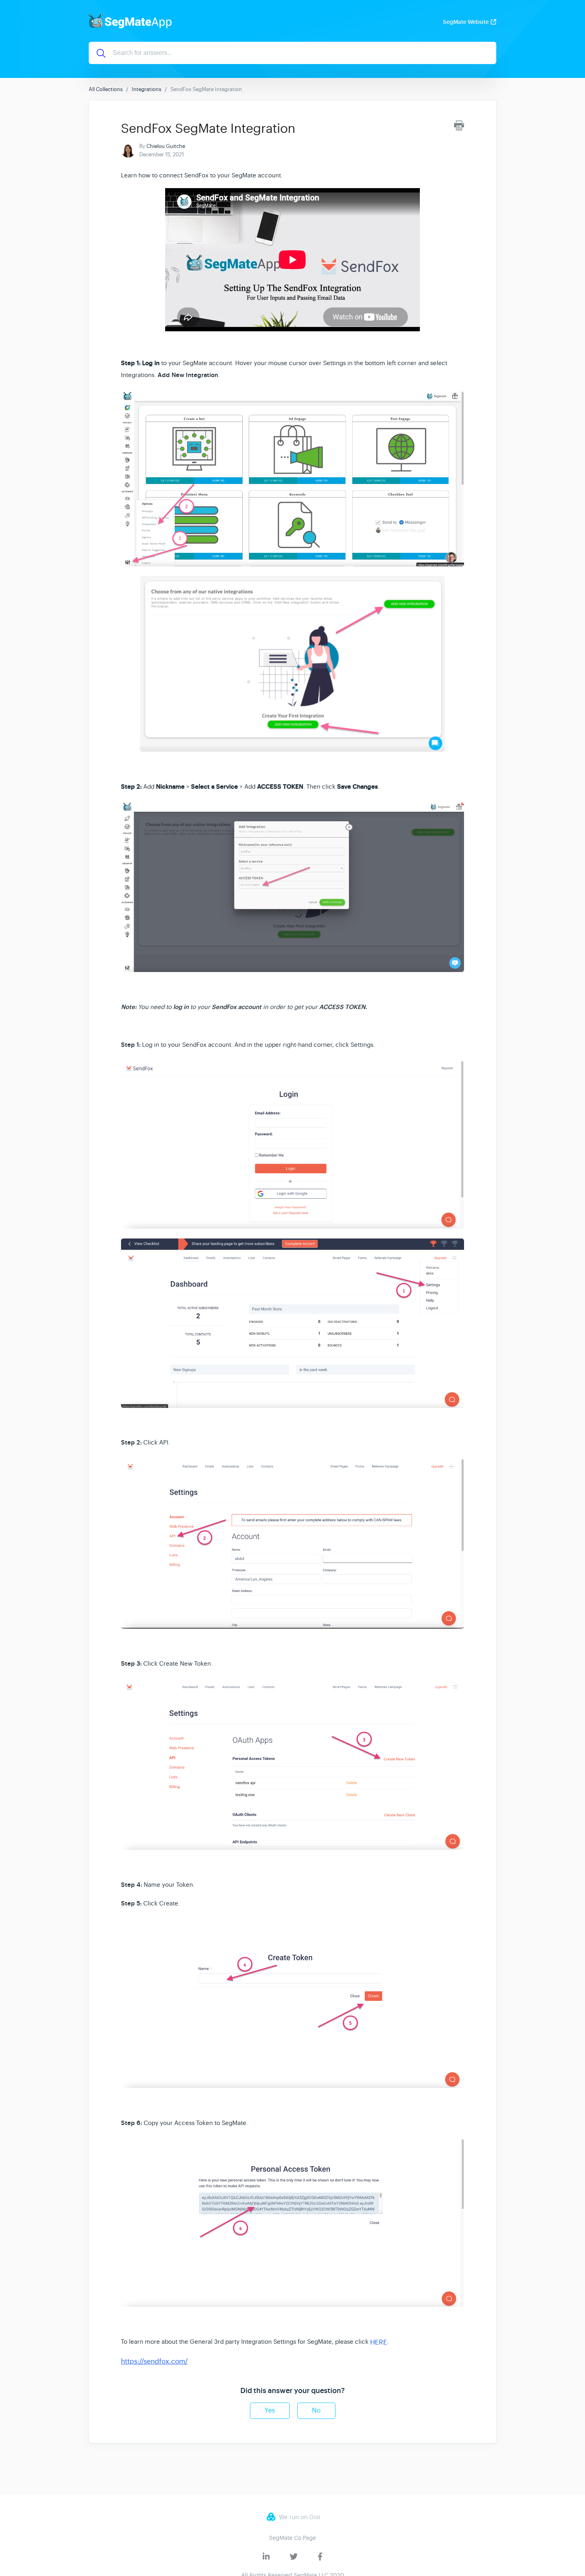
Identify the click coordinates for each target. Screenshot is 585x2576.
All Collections (106, 89)
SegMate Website (466, 22)
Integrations (146, 89)
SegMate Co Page (292, 2538)
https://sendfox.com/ (154, 2361)
